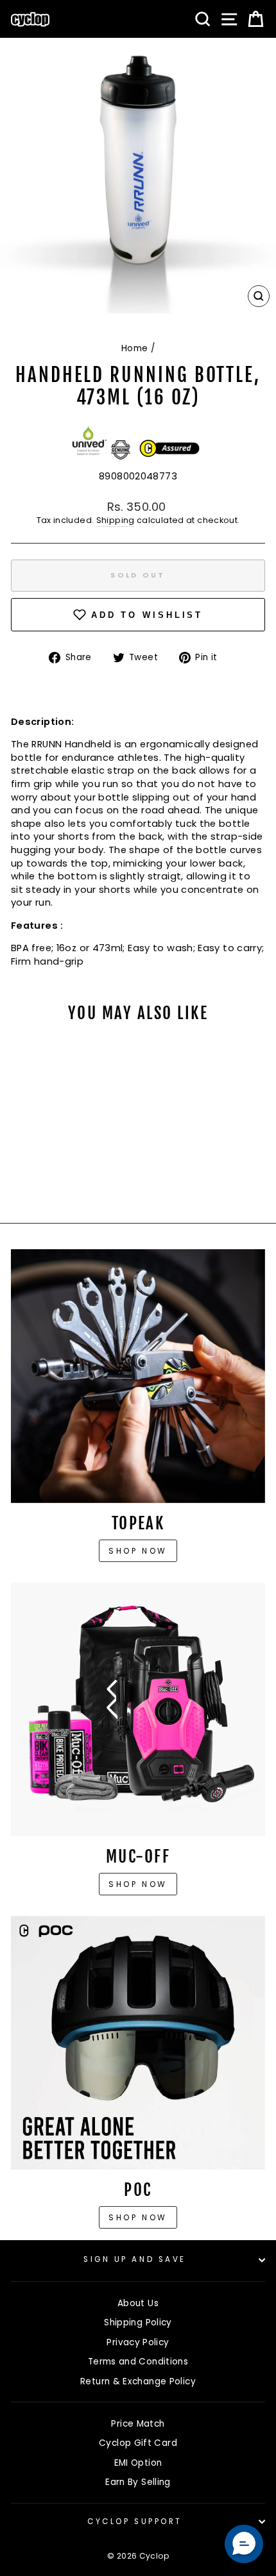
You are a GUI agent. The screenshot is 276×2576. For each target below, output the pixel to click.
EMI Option (138, 2463)
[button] (244, 2544)
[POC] (138, 2043)
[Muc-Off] (138, 1709)
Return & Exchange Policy (138, 2381)
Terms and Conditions (138, 2362)
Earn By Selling (138, 2482)
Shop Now (138, 1884)
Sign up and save (135, 2259)
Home (134, 348)
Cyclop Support (134, 2522)
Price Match (138, 2424)
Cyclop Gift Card (138, 2443)
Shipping (116, 520)
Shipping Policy (138, 2323)
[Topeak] (138, 1376)
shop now (138, 2217)
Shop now (138, 1551)
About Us (138, 2303)
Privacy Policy (138, 2342)
